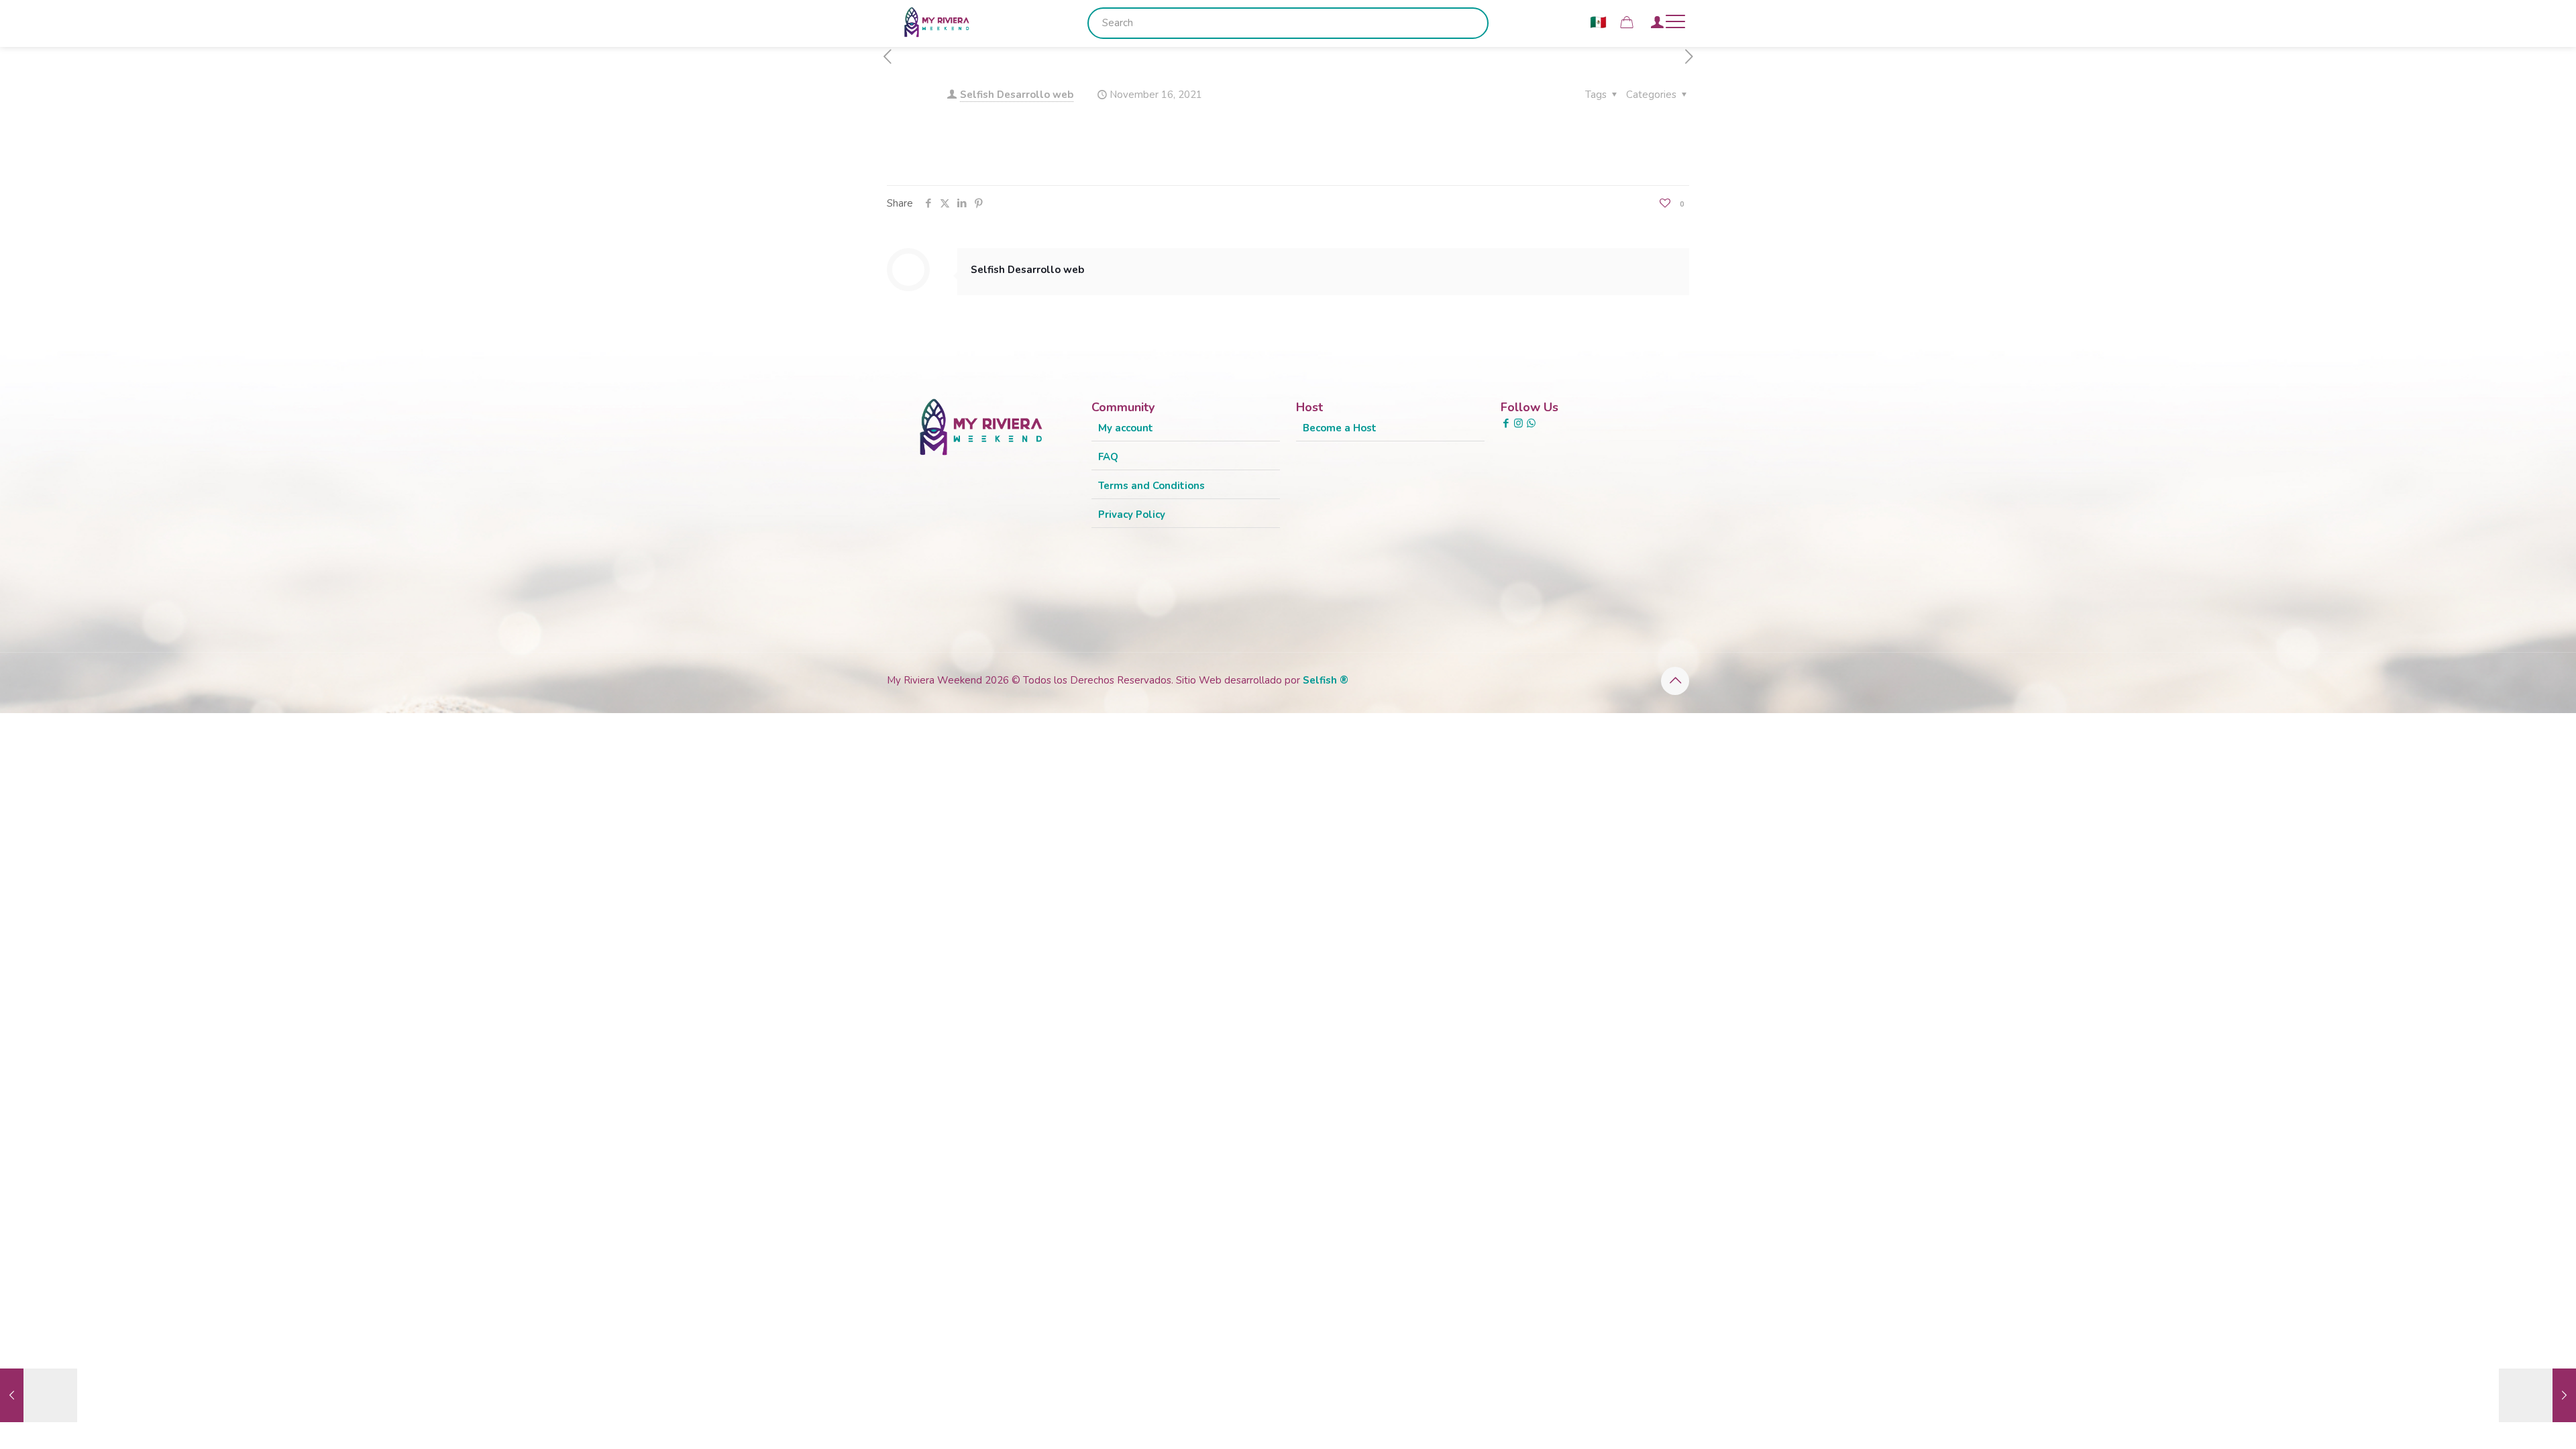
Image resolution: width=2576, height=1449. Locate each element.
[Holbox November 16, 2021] (39, 1395)
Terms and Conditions (1151, 486)
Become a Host (1340, 428)
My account (1126, 428)
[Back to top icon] (1675, 681)
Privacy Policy (1132, 515)
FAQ (1108, 457)
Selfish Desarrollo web (1017, 95)
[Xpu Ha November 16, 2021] (2537, 1395)
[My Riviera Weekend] (937, 21)
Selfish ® (1326, 680)
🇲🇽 (1598, 22)
